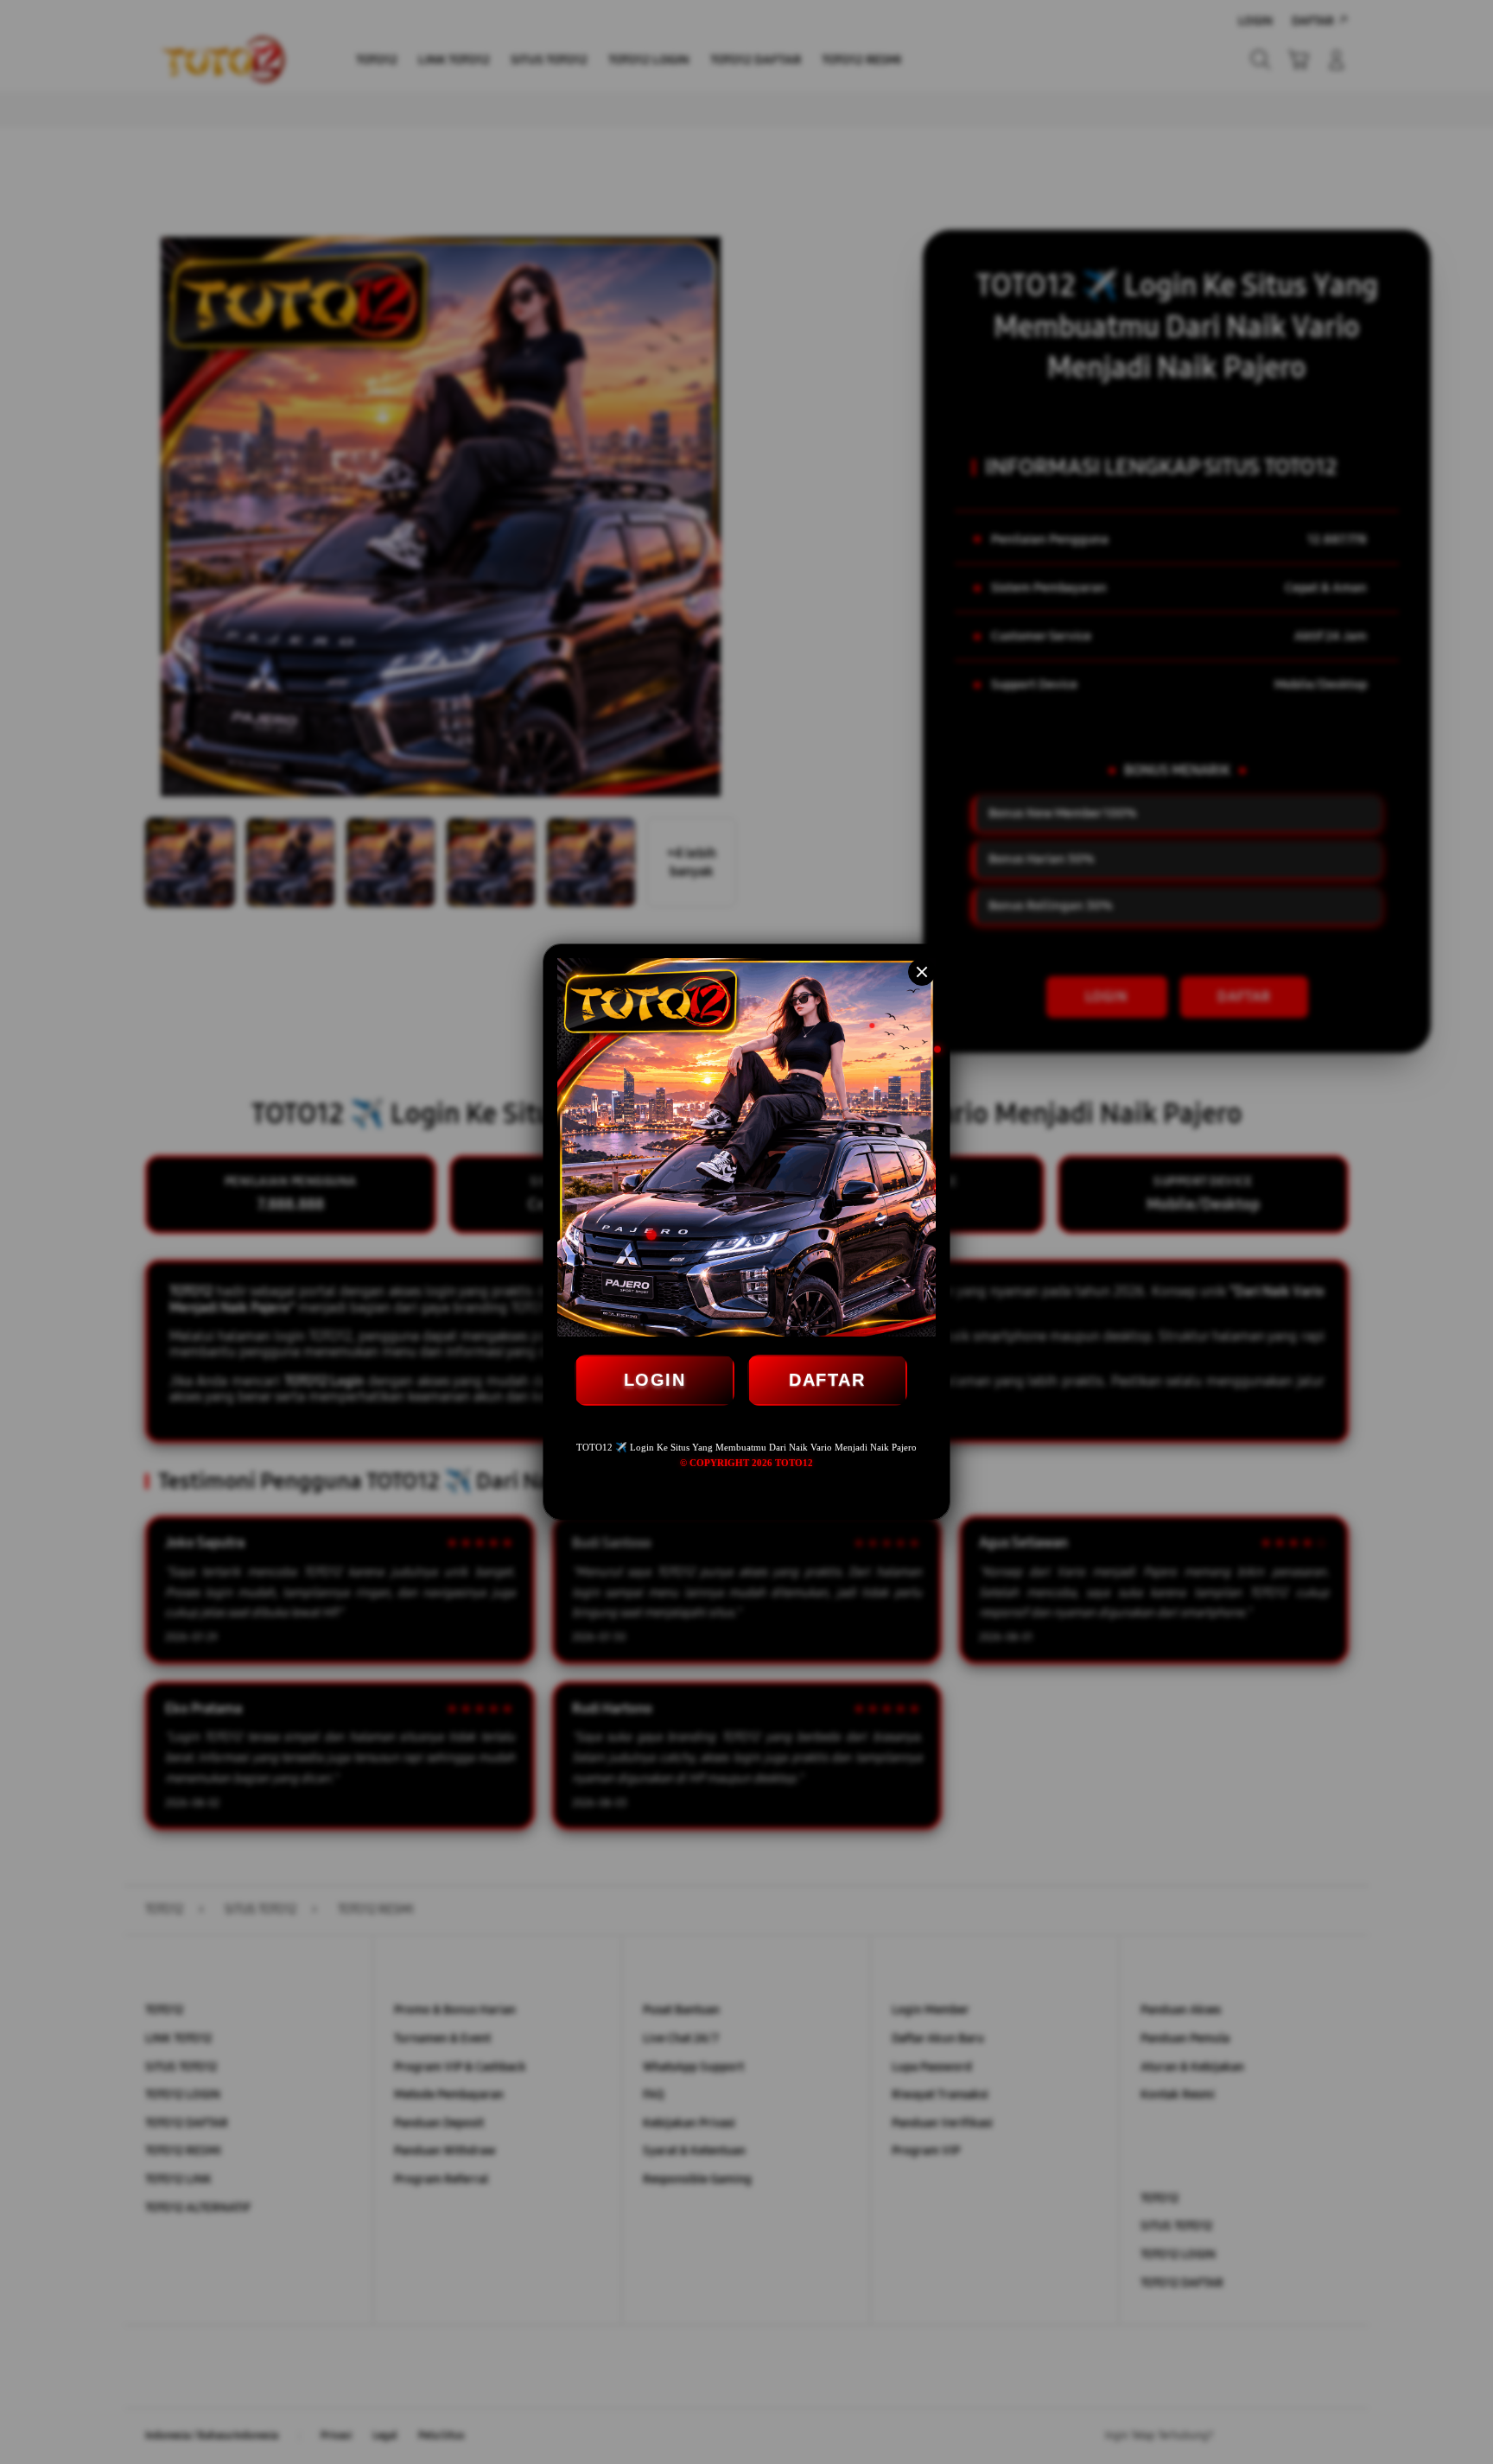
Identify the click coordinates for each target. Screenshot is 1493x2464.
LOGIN (655, 1380)
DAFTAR (827, 1380)
